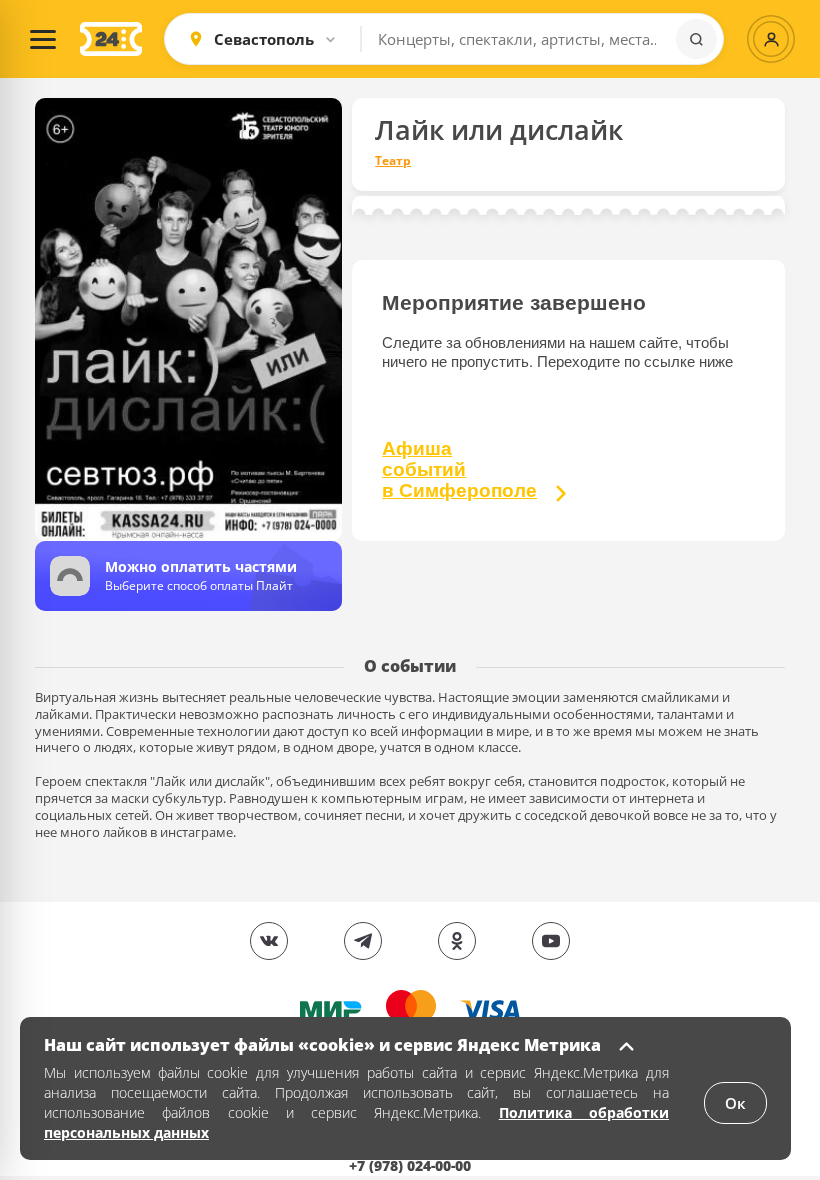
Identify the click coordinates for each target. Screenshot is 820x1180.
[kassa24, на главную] (111, 39)
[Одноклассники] (457, 941)
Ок (735, 1103)
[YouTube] (551, 941)
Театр (393, 161)
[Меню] (43, 39)
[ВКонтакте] (269, 941)
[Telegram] (363, 941)
